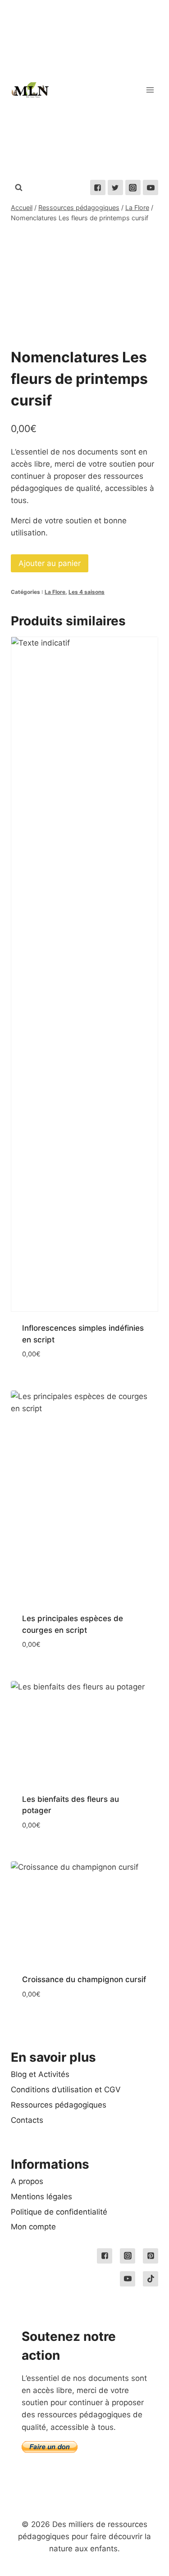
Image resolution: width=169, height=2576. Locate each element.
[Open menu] (150, 90)
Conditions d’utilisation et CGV (66, 2090)
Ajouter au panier (50, 563)
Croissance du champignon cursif (84, 1979)
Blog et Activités (40, 2074)
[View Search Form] (18, 187)
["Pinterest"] (151, 2256)
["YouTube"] (151, 187)
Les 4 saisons (87, 592)
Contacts (27, 2120)
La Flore (55, 592)
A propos (27, 2181)
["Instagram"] (133, 187)
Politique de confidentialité (59, 2212)
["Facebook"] (98, 187)
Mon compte (33, 2227)
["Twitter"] (115, 187)
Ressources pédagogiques (59, 2105)
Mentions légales (41, 2197)
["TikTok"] (151, 2279)
